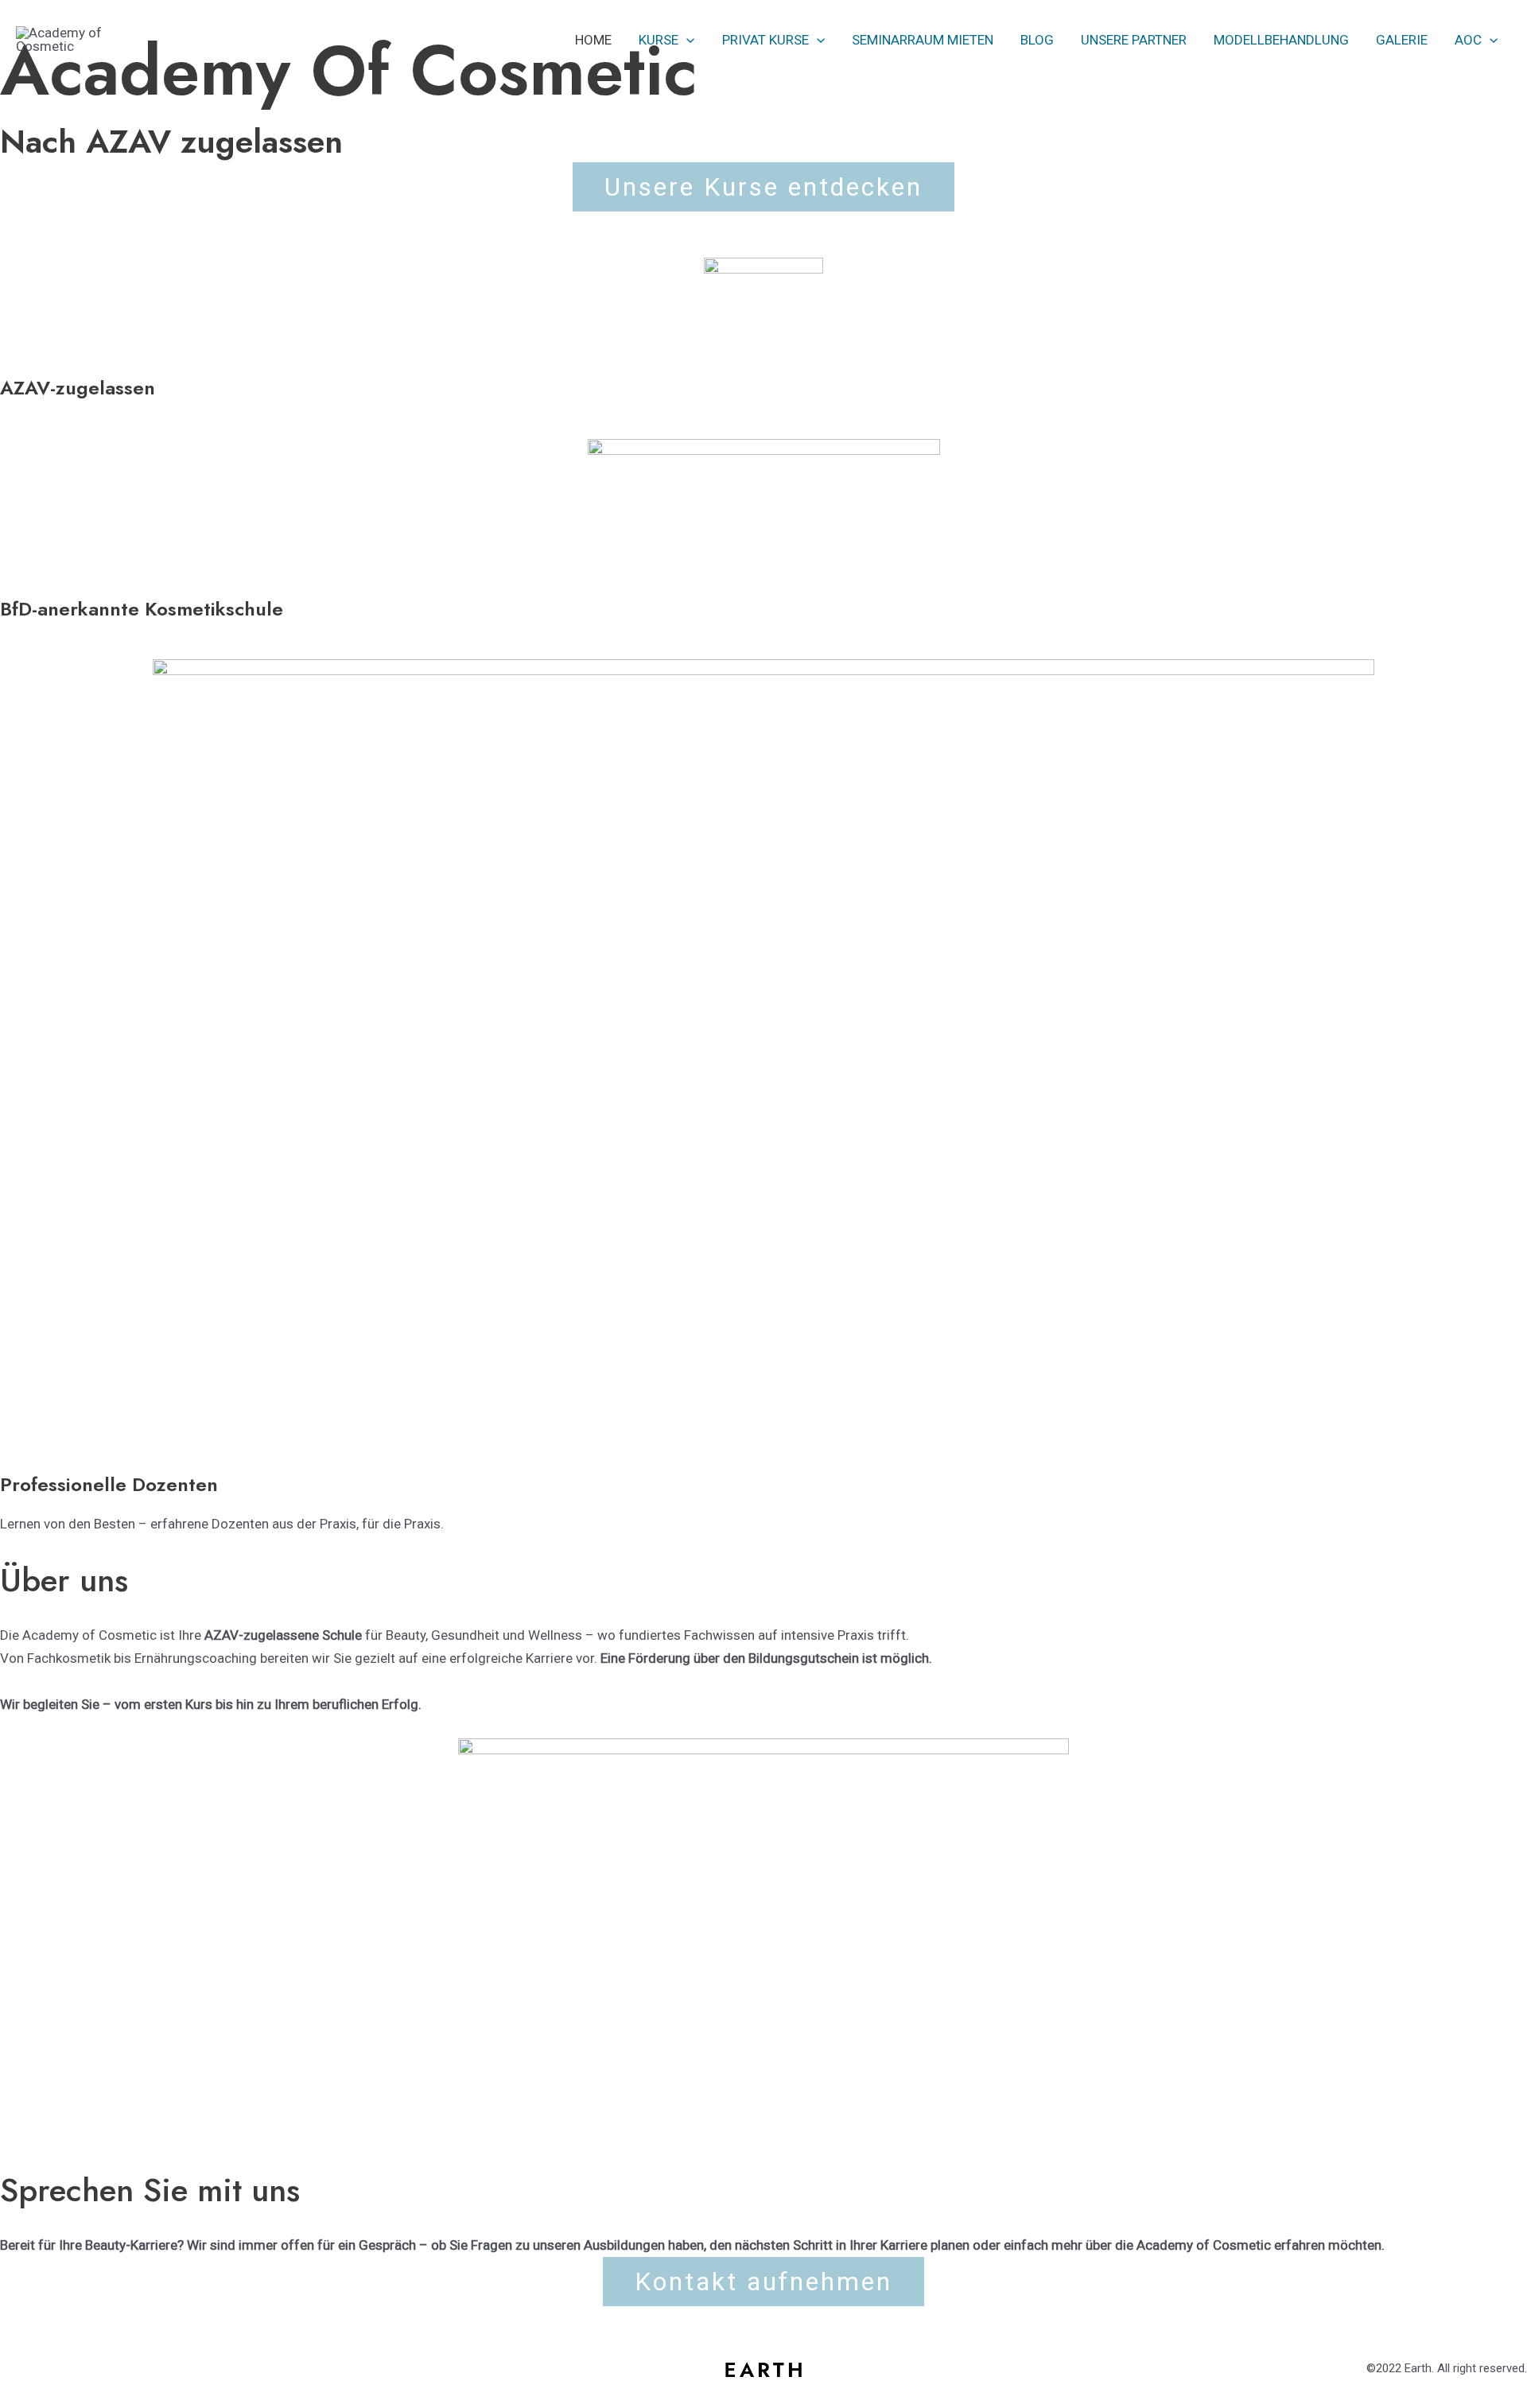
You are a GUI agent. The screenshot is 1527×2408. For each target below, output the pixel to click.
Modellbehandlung (1281, 40)
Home (593, 40)
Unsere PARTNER (1134, 40)
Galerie (1402, 40)
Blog (1037, 40)
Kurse (659, 40)
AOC (1468, 40)
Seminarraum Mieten (923, 40)
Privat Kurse (765, 40)
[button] (686, 40)
